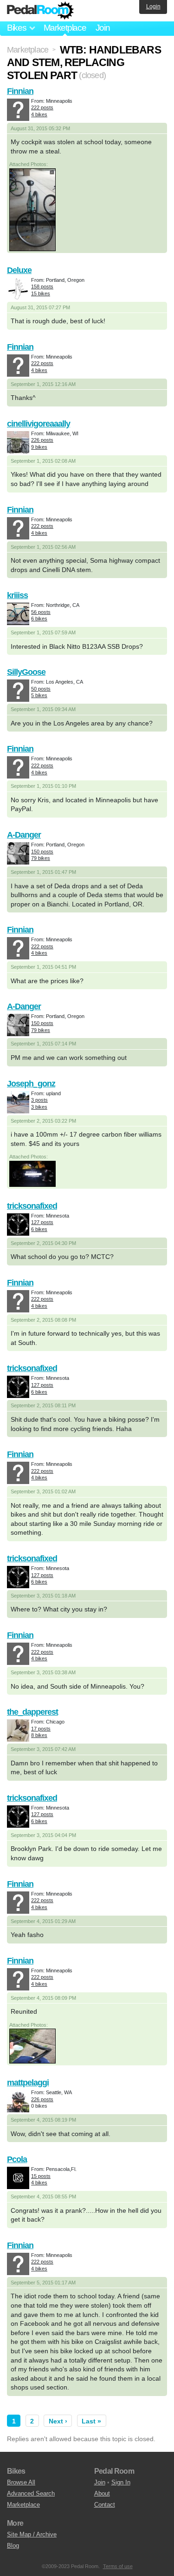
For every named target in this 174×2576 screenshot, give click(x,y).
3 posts (39, 1100)
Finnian (20, 91)
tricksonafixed (32, 1206)
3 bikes (39, 1107)
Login (153, 7)
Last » (91, 2421)
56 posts (41, 612)
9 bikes (39, 447)
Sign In (121, 2482)
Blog (13, 2546)
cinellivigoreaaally (39, 424)
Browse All (21, 2482)
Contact (105, 2505)
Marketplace (65, 28)
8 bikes (39, 1735)
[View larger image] (32, 209)
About (102, 2493)
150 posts (42, 852)
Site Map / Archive (32, 2534)
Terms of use (118, 2566)
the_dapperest (32, 1712)
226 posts (42, 440)
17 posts (41, 1729)
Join (103, 28)
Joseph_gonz (31, 1084)
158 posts (42, 286)
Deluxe (19, 270)
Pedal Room (40, 11)
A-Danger (24, 835)
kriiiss (17, 595)
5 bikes (39, 695)
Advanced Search (31, 2493)
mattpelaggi (28, 2083)
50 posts (41, 689)
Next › (58, 2421)
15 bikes (41, 293)
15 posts (41, 2176)
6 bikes (39, 619)
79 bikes (41, 858)
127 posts (42, 1222)
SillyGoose (26, 672)
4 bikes (39, 114)
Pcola (17, 2159)
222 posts (42, 107)
